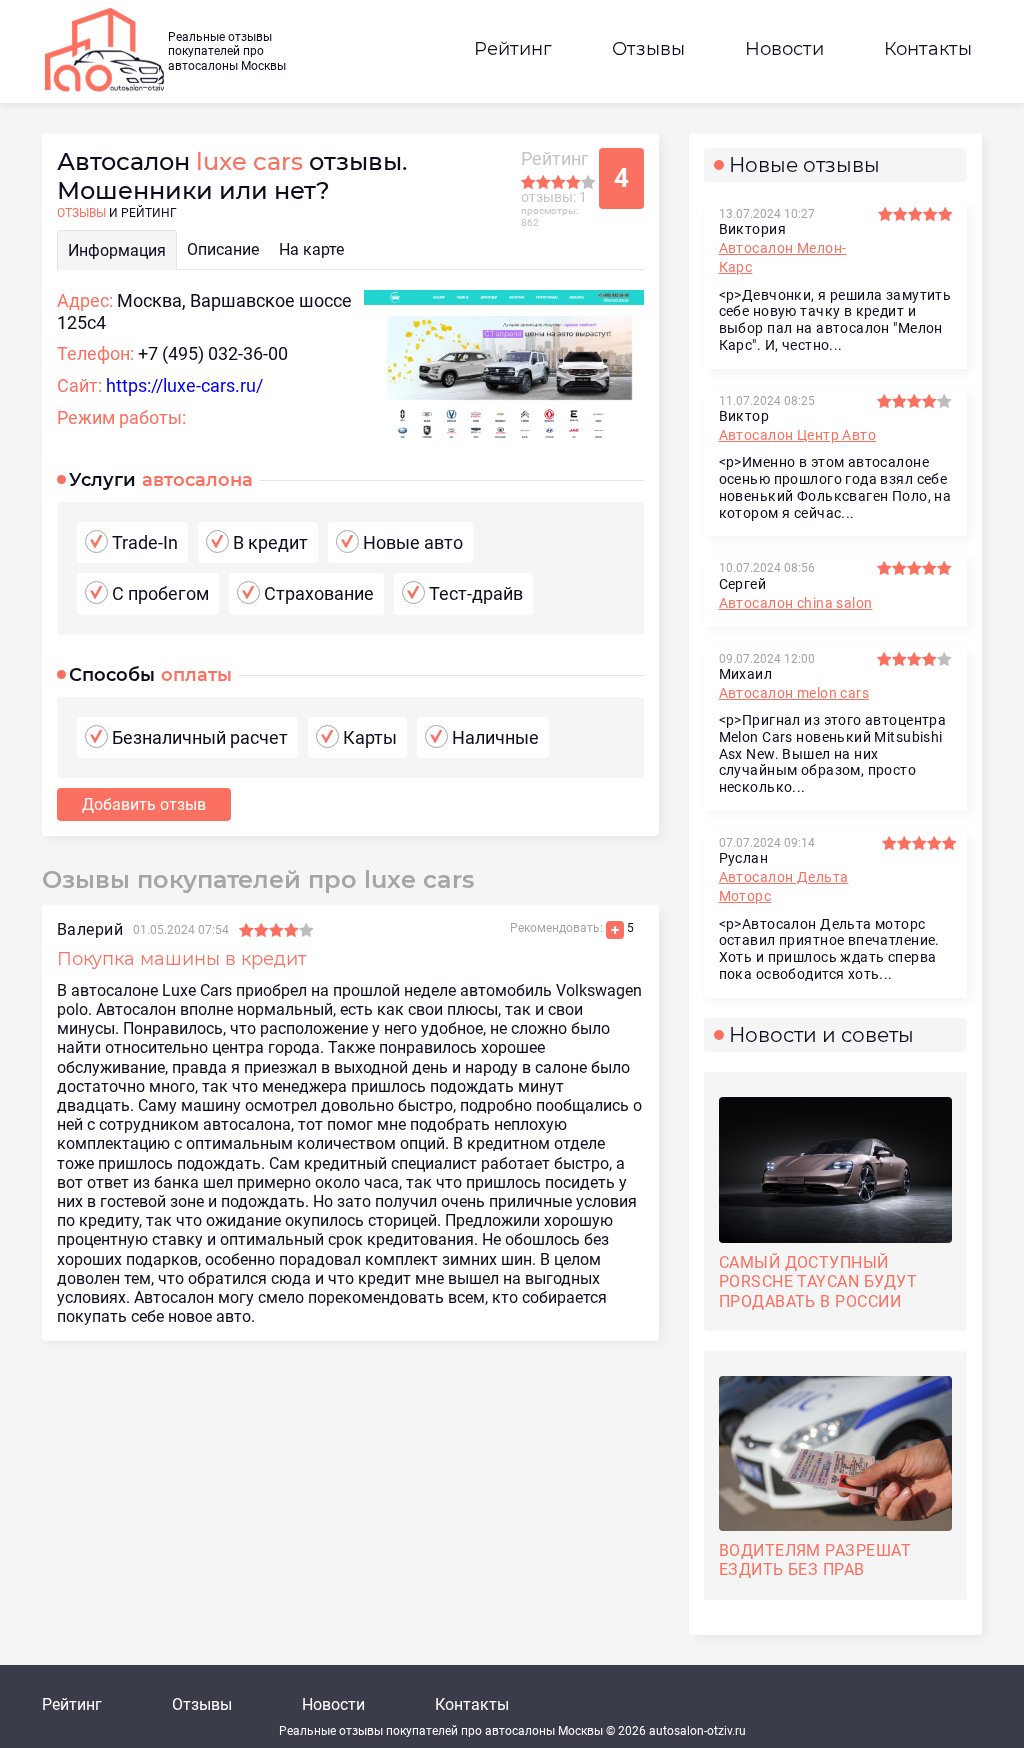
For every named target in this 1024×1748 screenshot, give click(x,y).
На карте (311, 249)
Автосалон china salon (796, 603)
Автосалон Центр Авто (797, 435)
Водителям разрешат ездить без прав (815, 1560)
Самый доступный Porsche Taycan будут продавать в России (818, 1281)
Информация (117, 250)
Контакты (928, 49)
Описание (223, 249)
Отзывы (648, 49)
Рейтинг (513, 49)
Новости (784, 49)
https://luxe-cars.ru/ (184, 385)
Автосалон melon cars (794, 693)
